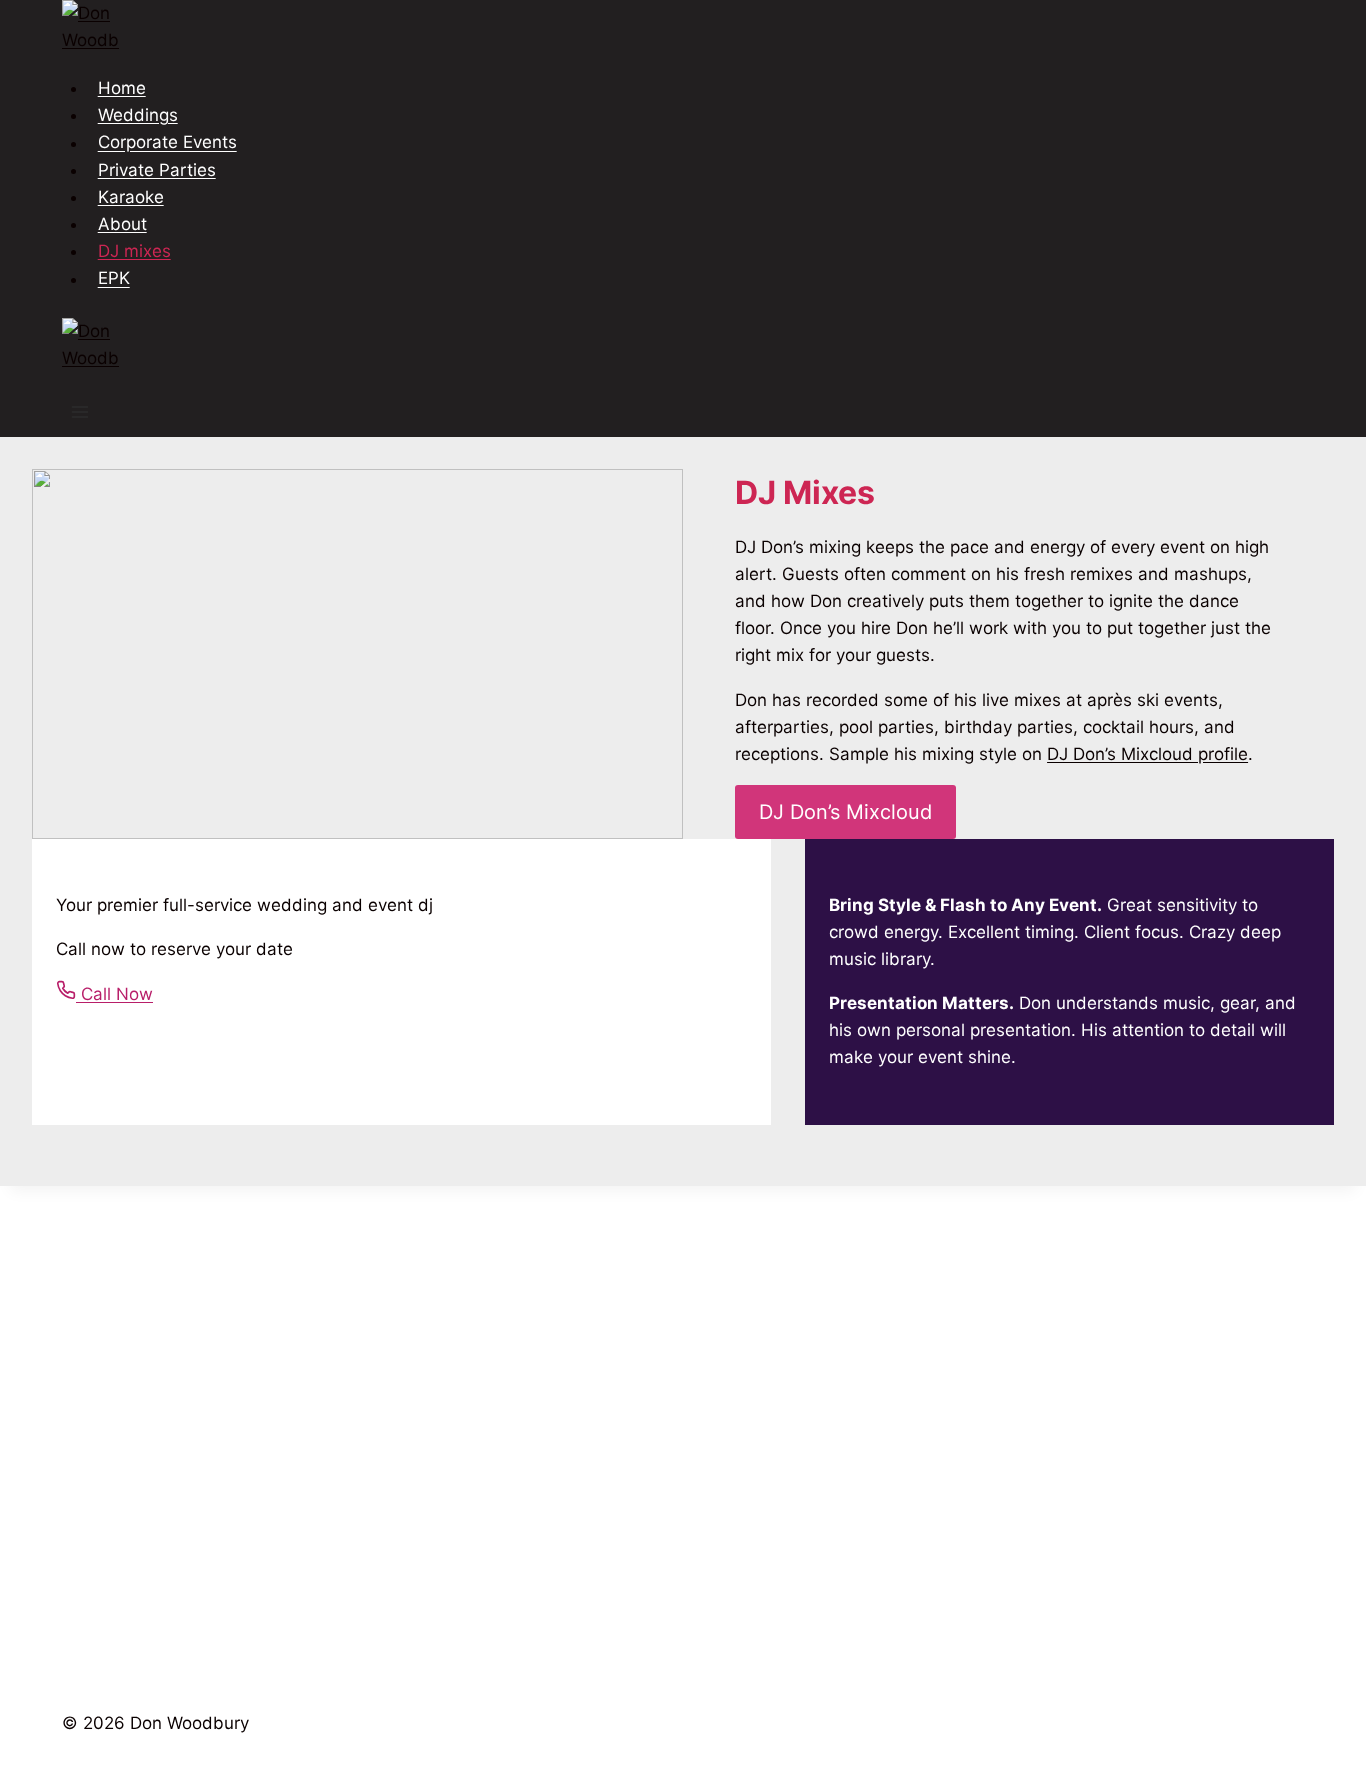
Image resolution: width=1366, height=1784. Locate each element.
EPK (114, 279)
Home (122, 88)
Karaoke (131, 197)
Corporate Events (167, 143)
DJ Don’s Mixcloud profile (1147, 754)
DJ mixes (134, 251)
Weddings (138, 115)
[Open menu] (80, 414)
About (122, 224)
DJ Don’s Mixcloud (845, 812)
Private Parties (157, 170)
